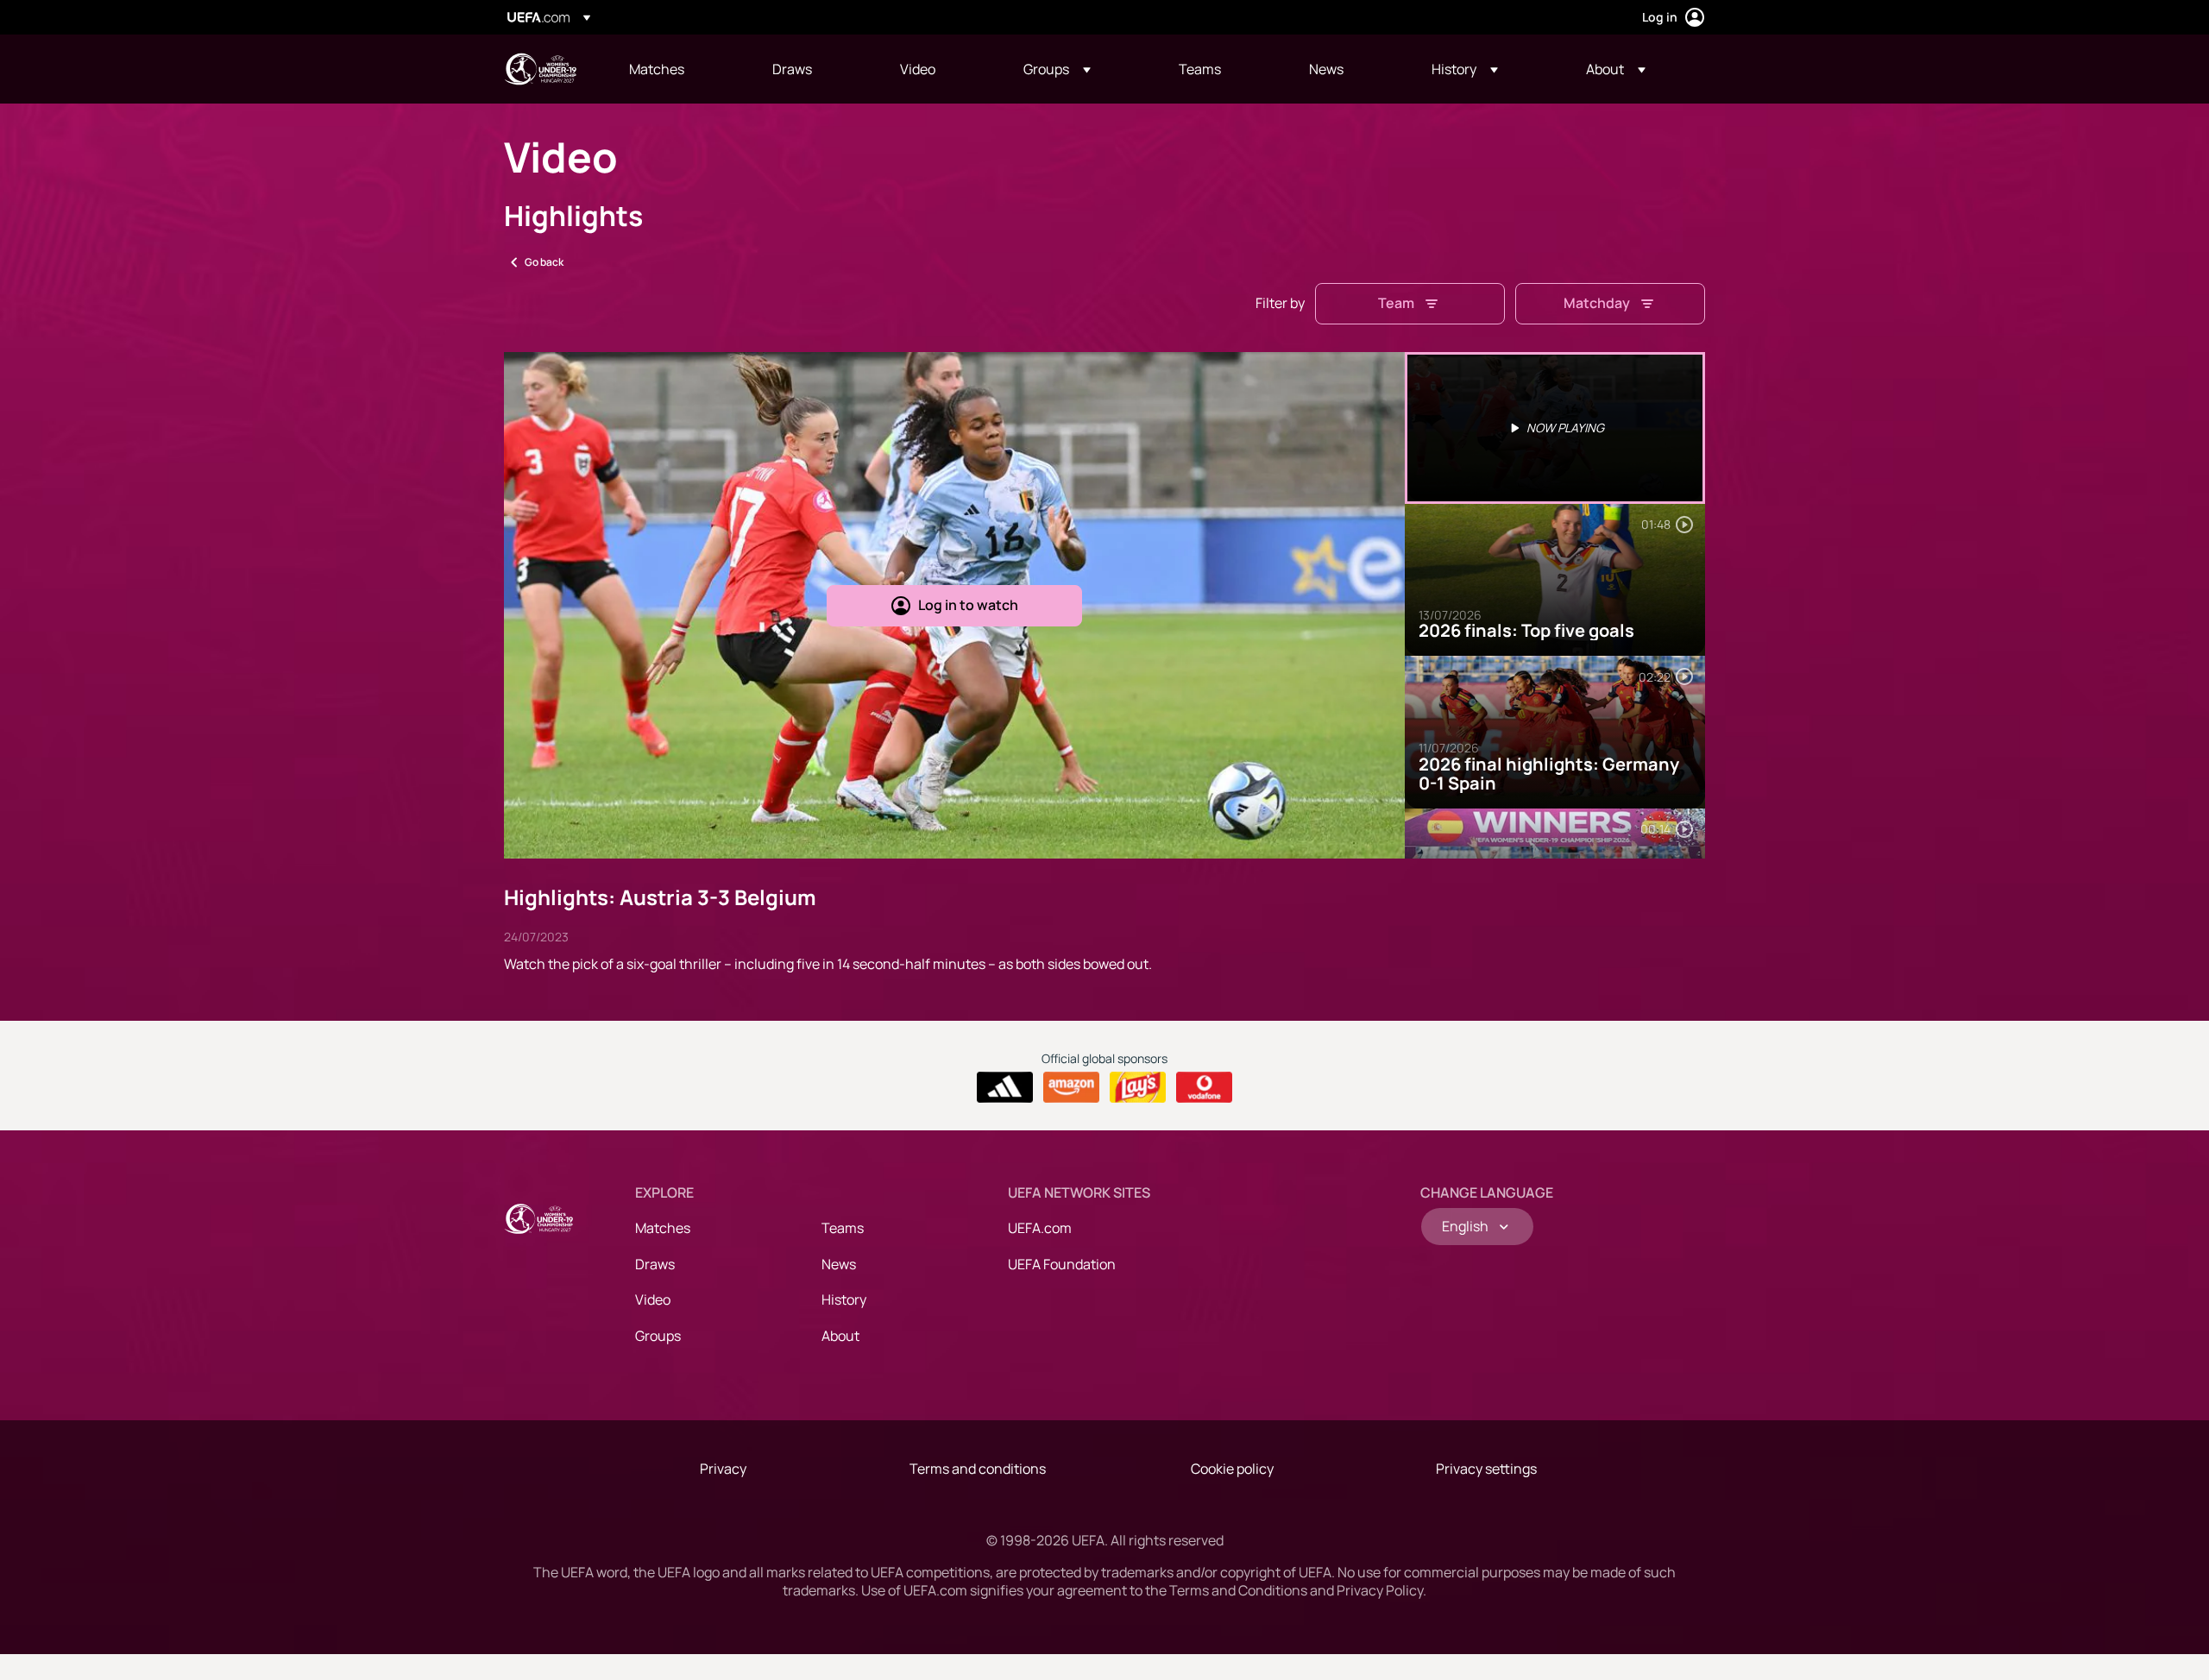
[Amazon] (1071, 1087)
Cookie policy (1232, 1469)
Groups (658, 1336)
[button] (1057, 69)
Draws (655, 1264)
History (844, 1299)
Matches (663, 1228)
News (839, 1264)
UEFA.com (1040, 1228)
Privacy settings (1486, 1469)
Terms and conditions (978, 1469)
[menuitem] (679, 69)
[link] (657, 69)
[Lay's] (1138, 1087)
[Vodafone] (1204, 1087)
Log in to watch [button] (968, 605)
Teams (843, 1228)
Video (653, 1299)
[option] (1555, 428)
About (840, 1336)
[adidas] (1005, 1087)
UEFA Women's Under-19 (540, 69)
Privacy (723, 1469)
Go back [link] (544, 262)
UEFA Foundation (1062, 1264)
